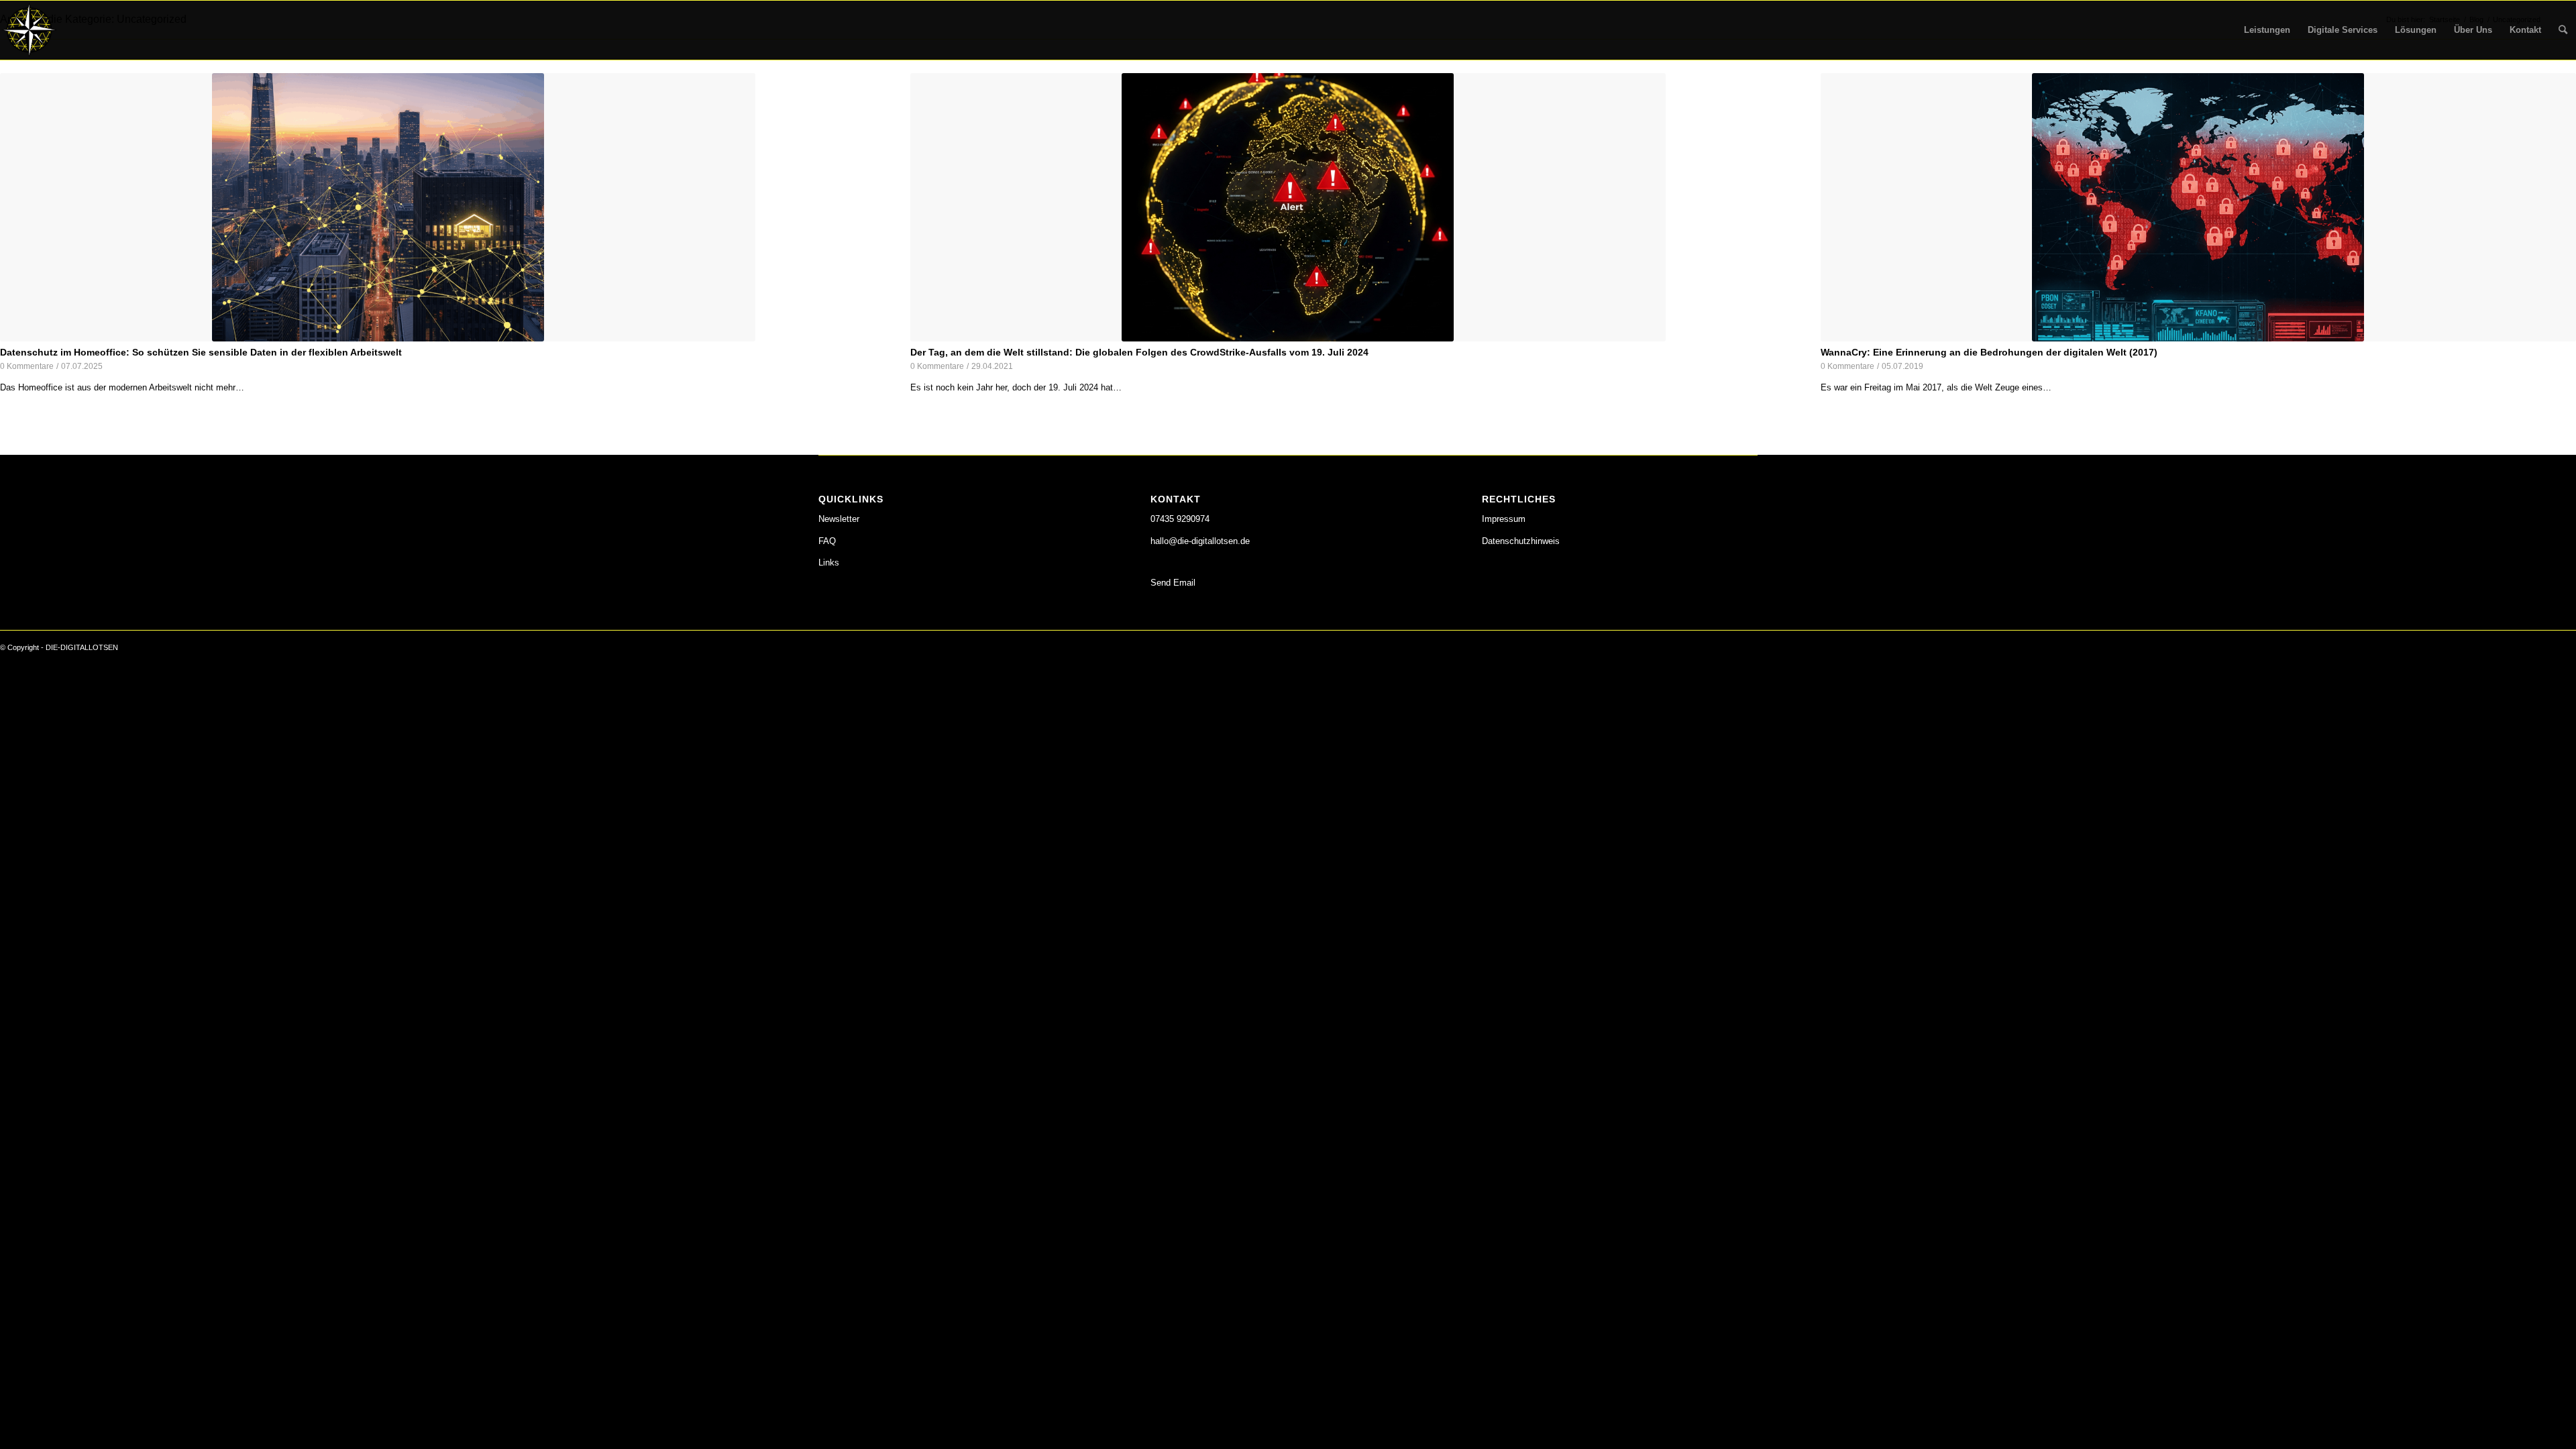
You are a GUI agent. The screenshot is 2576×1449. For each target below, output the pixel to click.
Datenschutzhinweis (1521, 541)
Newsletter (839, 519)
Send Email (1173, 583)
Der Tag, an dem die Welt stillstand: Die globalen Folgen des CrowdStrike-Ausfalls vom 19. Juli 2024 (1139, 352)
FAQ (827, 541)
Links (829, 562)
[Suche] (2563, 30)
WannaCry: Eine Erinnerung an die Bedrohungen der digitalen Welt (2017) (1989, 352)
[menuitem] (2267, 30)
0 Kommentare (27, 366)
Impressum (1504, 519)
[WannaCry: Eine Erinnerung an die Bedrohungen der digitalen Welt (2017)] (2198, 208)
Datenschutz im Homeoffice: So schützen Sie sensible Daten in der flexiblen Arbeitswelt (201, 352)
